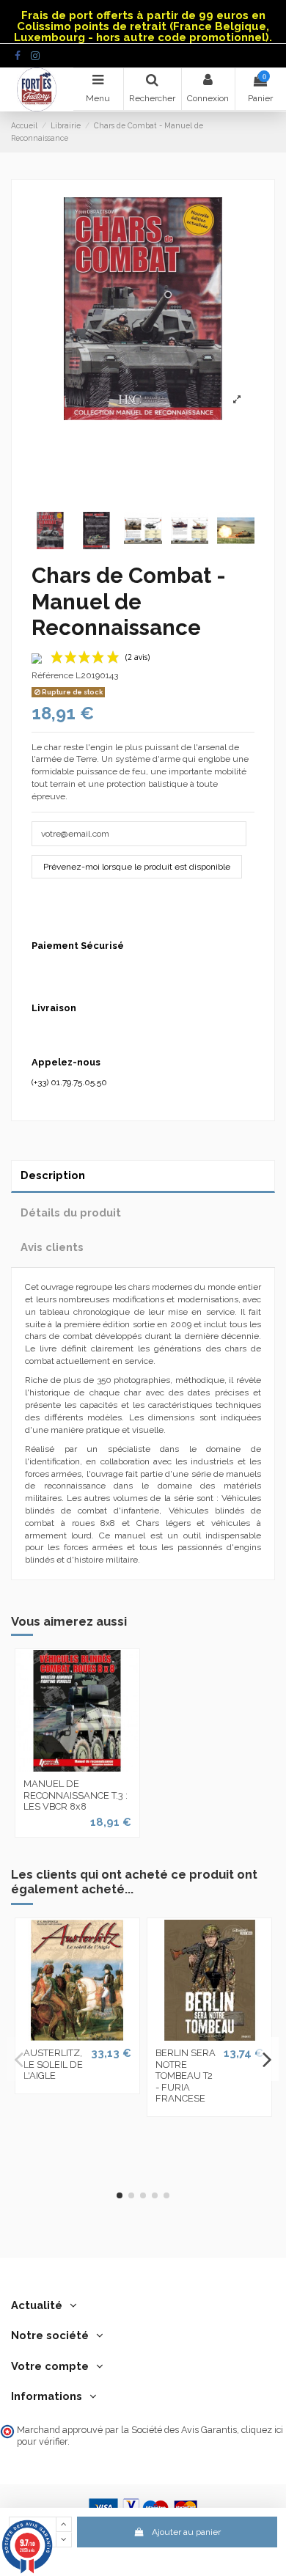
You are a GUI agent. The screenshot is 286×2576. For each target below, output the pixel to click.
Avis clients (52, 1247)
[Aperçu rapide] (77, 1767)
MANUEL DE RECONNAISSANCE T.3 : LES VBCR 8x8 (76, 1795)
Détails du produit (71, 1212)
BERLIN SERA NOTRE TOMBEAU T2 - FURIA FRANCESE (186, 2076)
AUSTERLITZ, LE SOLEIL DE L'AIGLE (53, 2064)
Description (53, 1175)
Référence (52, 675)
